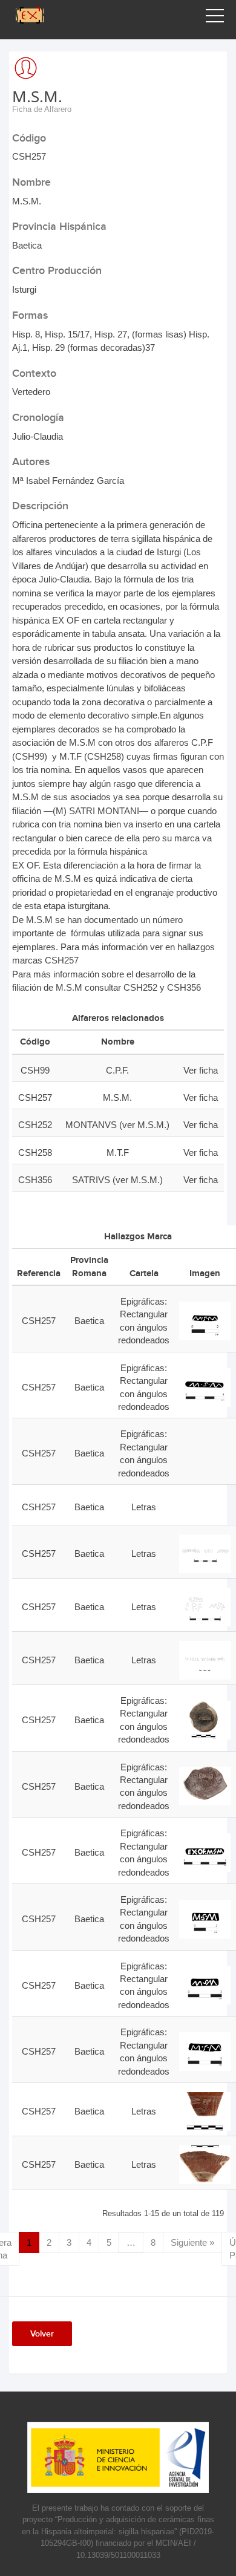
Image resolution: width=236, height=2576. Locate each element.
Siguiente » (192, 2242)
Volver (42, 2334)
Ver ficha (201, 1070)
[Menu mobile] (215, 18)
